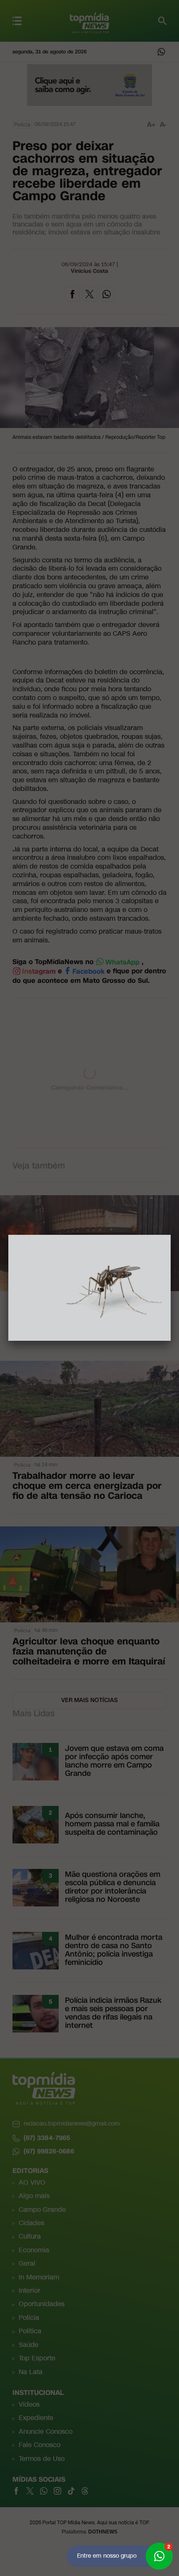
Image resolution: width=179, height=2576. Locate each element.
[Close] (171, 1235)
